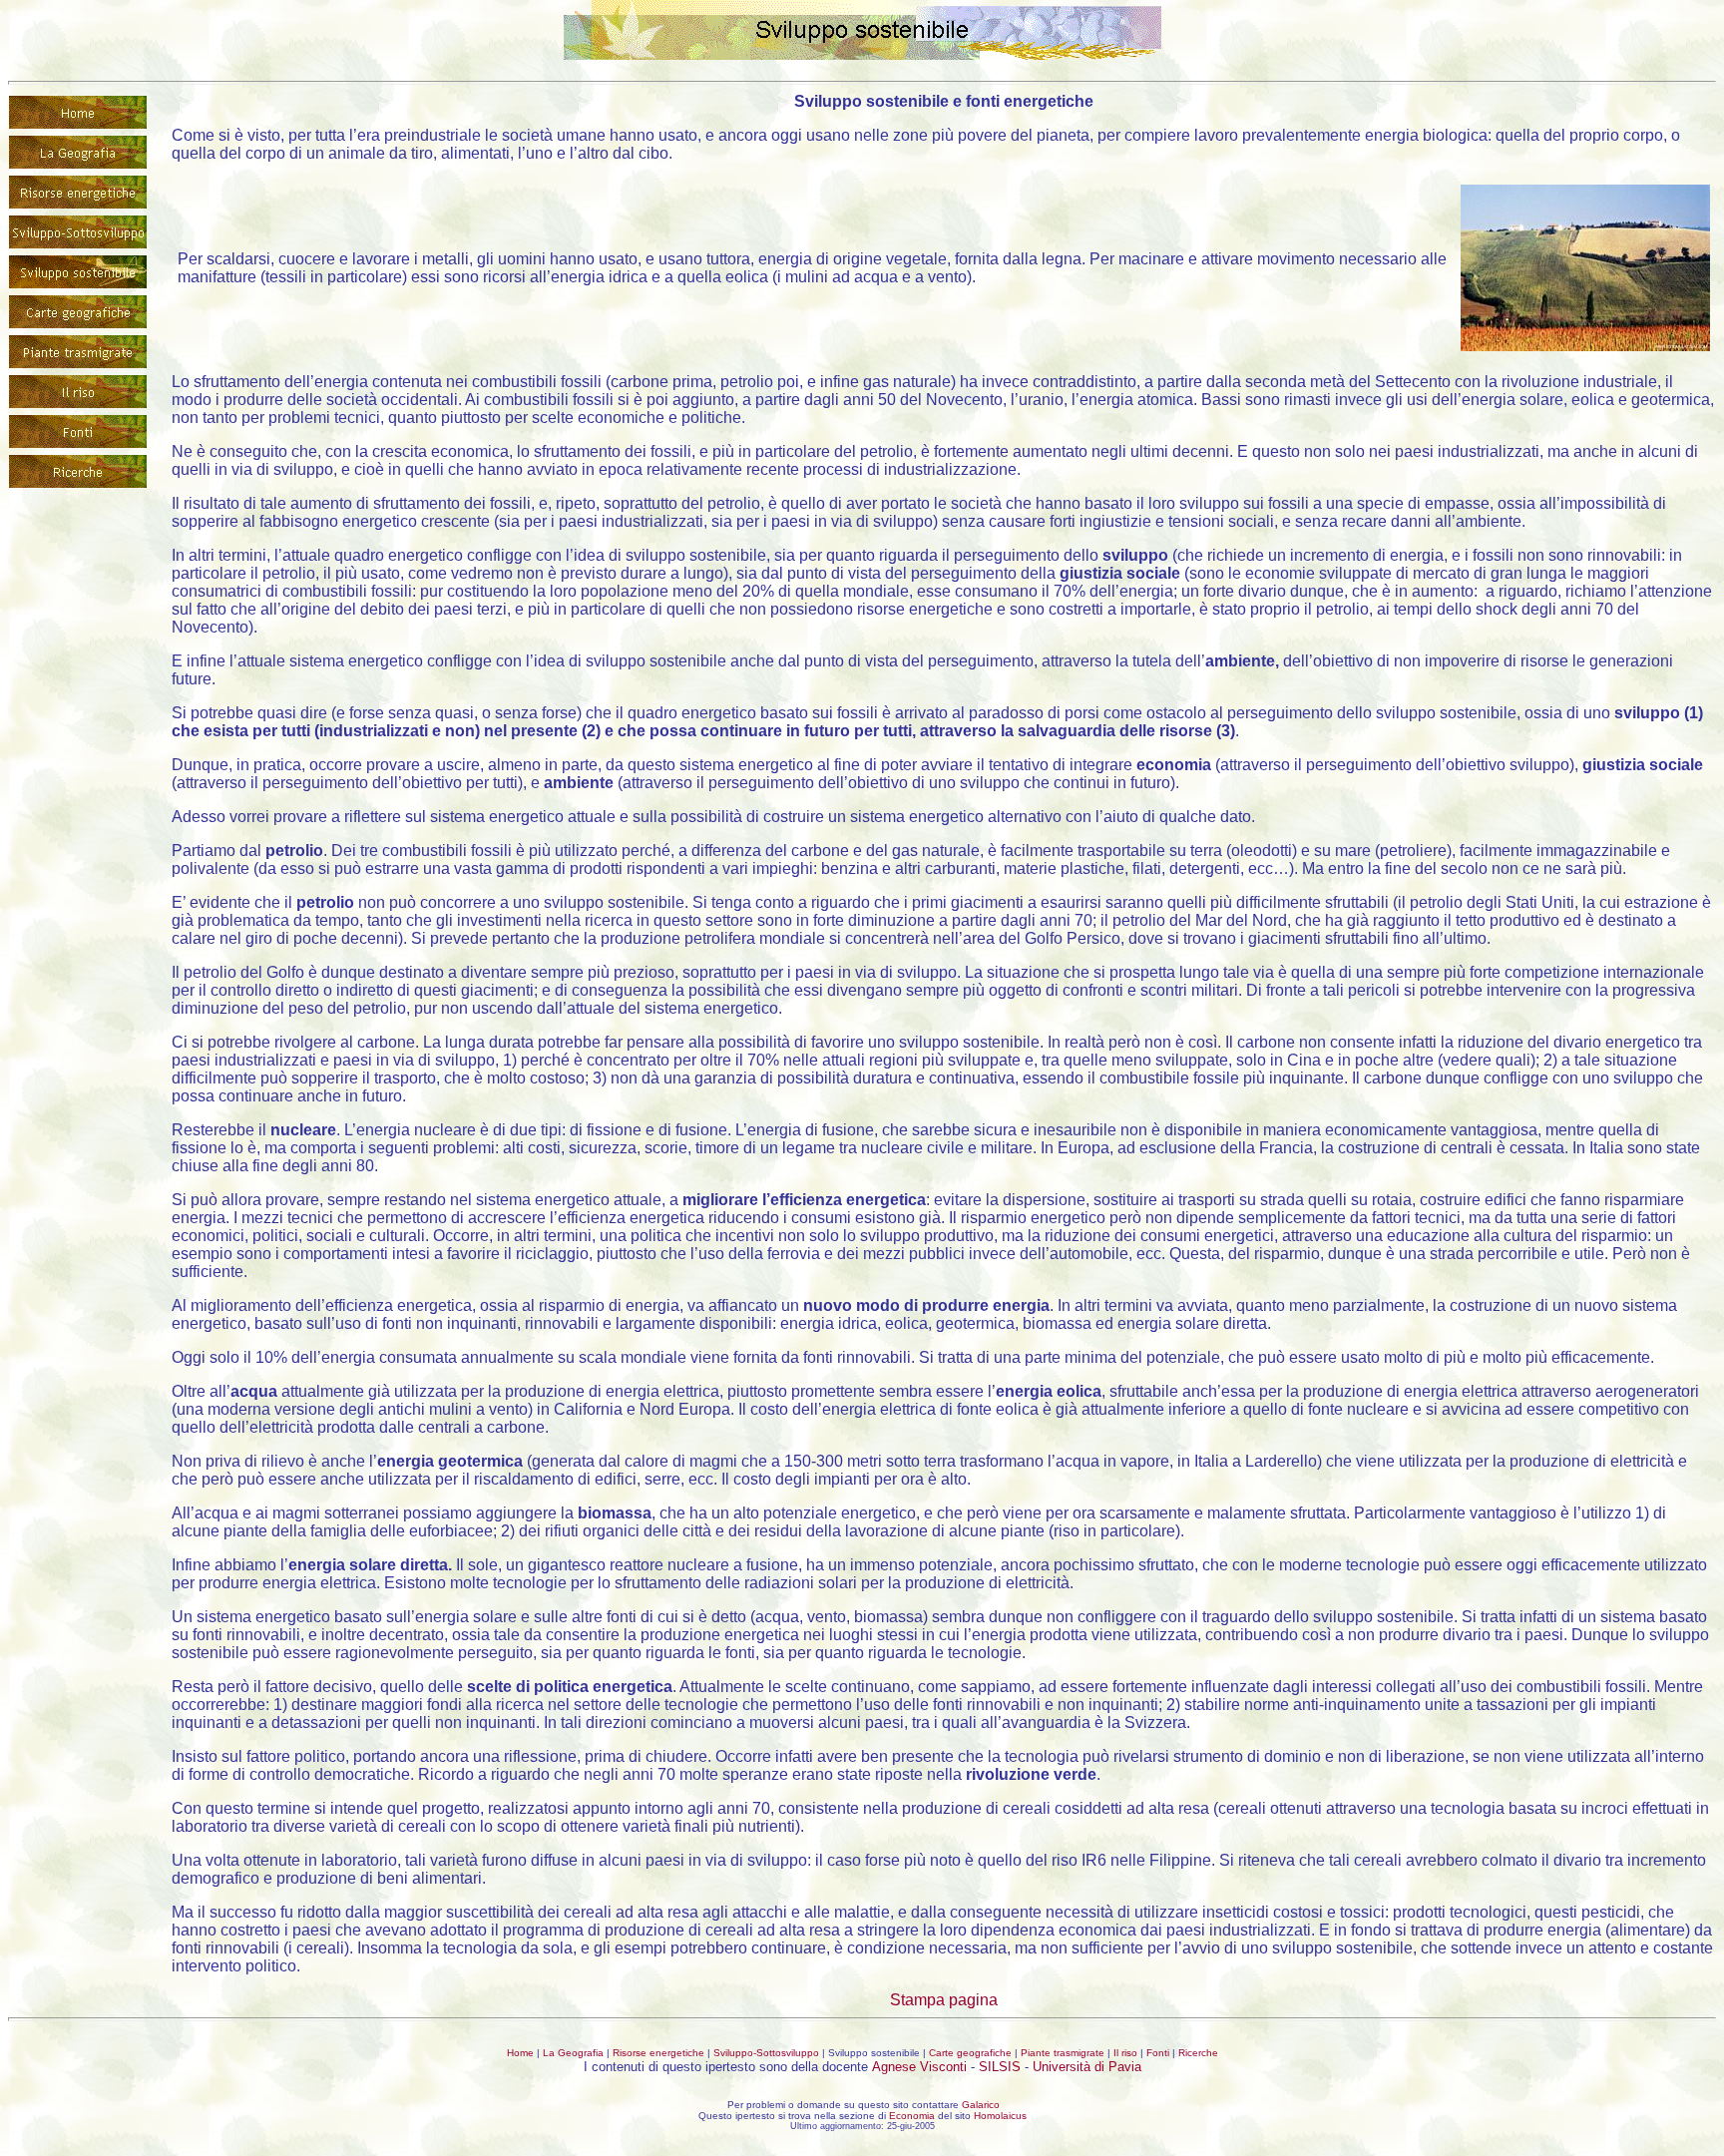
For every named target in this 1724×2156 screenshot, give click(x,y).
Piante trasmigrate (1063, 2053)
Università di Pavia (1087, 2067)
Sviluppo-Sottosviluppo (766, 2053)
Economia (912, 2116)
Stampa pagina (944, 2000)
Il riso (1125, 2053)
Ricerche (1198, 2053)
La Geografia (573, 2053)
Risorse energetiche (658, 2053)
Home (520, 2053)
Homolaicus (1000, 2116)
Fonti (1158, 2053)
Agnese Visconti (919, 2067)
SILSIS (1000, 2067)
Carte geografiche (970, 2053)
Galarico (981, 2105)
